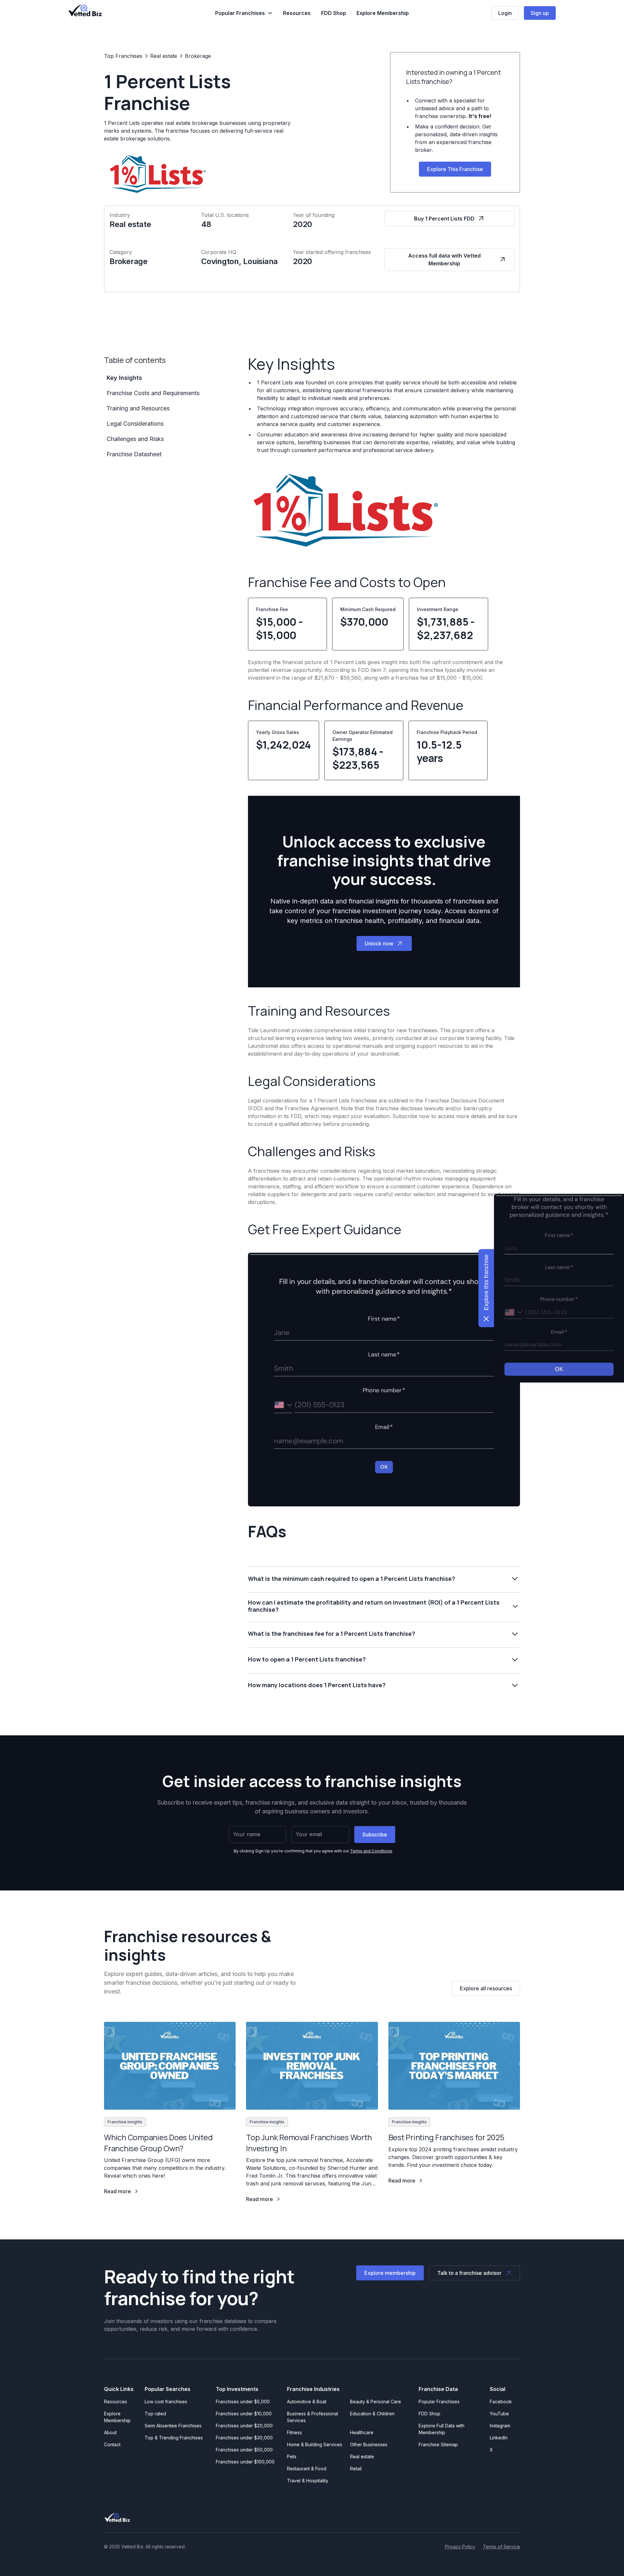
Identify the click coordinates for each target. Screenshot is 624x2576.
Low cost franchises (166, 2402)
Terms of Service (501, 2547)
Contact (112, 2444)
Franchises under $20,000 (244, 2426)
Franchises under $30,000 (244, 2438)
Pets (292, 2456)
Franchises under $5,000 (243, 2402)
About (110, 2432)
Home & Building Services (315, 2444)
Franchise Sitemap (438, 2444)
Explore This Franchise (455, 169)
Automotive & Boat (307, 2402)
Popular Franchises (439, 2402)
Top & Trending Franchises (174, 2438)
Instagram (500, 2426)
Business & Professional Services (314, 2417)
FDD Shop (334, 13)
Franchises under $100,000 (245, 2462)
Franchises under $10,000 (244, 2414)
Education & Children (372, 2414)
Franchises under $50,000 (244, 2450)
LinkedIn (499, 2438)
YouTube (499, 2414)
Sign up (540, 13)
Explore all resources (486, 1988)
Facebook (501, 2402)
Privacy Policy (460, 2547)
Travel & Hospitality (308, 2481)
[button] (244, 13)
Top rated (155, 2414)
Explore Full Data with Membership (442, 2429)
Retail (356, 2469)
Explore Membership (383, 13)
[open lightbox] (345, 510)
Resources (297, 13)
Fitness (294, 2432)
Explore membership (390, 2273)
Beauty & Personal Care (376, 2402)
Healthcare (362, 2432)
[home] (85, 10)
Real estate (362, 2456)
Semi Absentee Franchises (173, 2426)
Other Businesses (369, 2444)
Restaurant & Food (307, 2469)
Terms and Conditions (371, 1851)
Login (505, 13)
